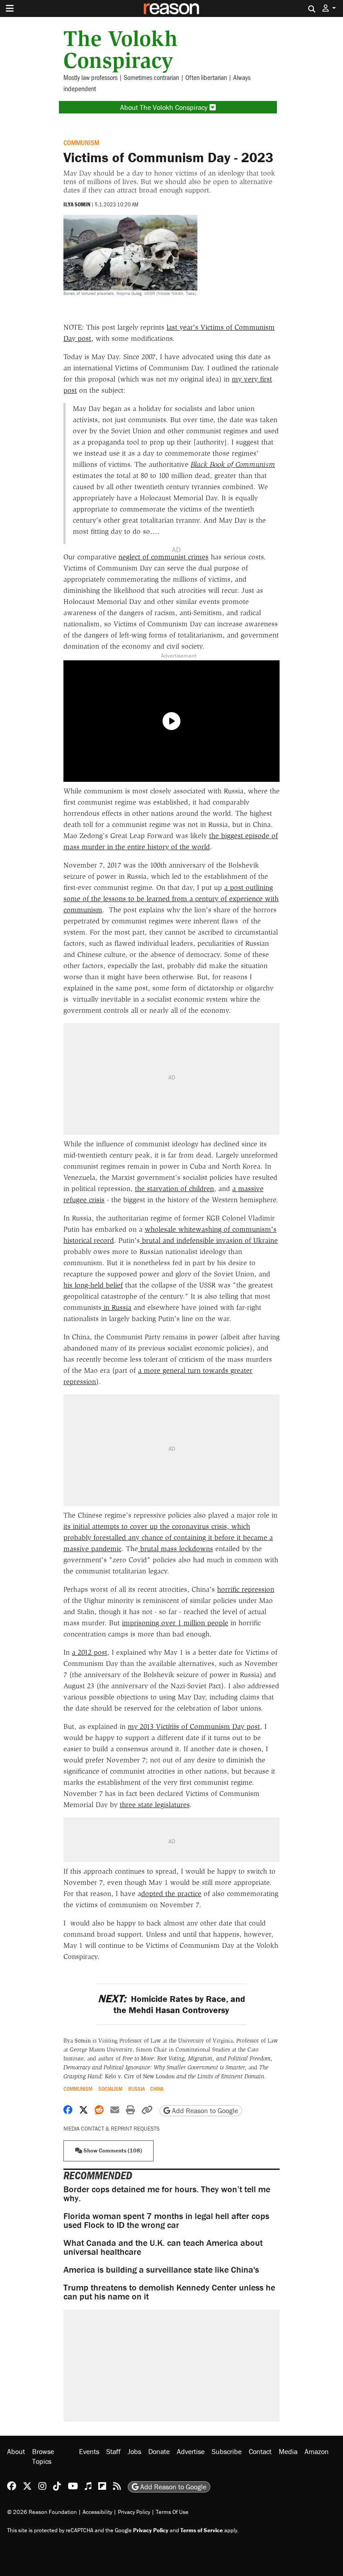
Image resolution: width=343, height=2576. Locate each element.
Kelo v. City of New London (184, 2076)
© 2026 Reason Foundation (42, 2512)
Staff (113, 2451)
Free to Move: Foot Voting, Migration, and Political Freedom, (197, 2058)
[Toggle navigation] (10, 8)
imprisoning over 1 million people (175, 1623)
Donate (159, 2451)
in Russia (116, 1307)
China (157, 2089)
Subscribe (227, 2451)
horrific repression (246, 1589)
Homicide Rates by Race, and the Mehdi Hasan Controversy (171, 2004)
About (16, 2451)
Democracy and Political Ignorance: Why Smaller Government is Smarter (154, 2067)
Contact (260, 2451)
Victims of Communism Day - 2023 (168, 157)
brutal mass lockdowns (176, 1549)
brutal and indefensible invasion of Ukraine (209, 1240)
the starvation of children (174, 1189)
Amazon (317, 2451)
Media (288, 2451)
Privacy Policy (134, 2512)
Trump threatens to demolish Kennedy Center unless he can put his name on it (169, 2292)
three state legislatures (155, 1805)
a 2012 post (90, 1652)
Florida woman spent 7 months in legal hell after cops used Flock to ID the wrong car (166, 2220)
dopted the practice (171, 1894)
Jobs (134, 2451)
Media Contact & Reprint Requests (111, 2129)
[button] (329, 8)
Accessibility (97, 2512)
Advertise (191, 2451)
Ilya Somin (77, 204)
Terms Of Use (172, 2512)
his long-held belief (93, 1285)
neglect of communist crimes (163, 557)
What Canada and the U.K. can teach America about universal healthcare (163, 2247)
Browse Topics (43, 2456)
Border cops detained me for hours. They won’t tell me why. (167, 2193)
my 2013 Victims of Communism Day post (194, 1726)
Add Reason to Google (204, 2110)
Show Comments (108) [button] (112, 2150)
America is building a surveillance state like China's (161, 2269)
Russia (136, 2089)
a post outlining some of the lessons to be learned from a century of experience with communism (171, 899)
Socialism (110, 2089)
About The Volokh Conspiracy (165, 107)
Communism (81, 142)
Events (89, 2451)
